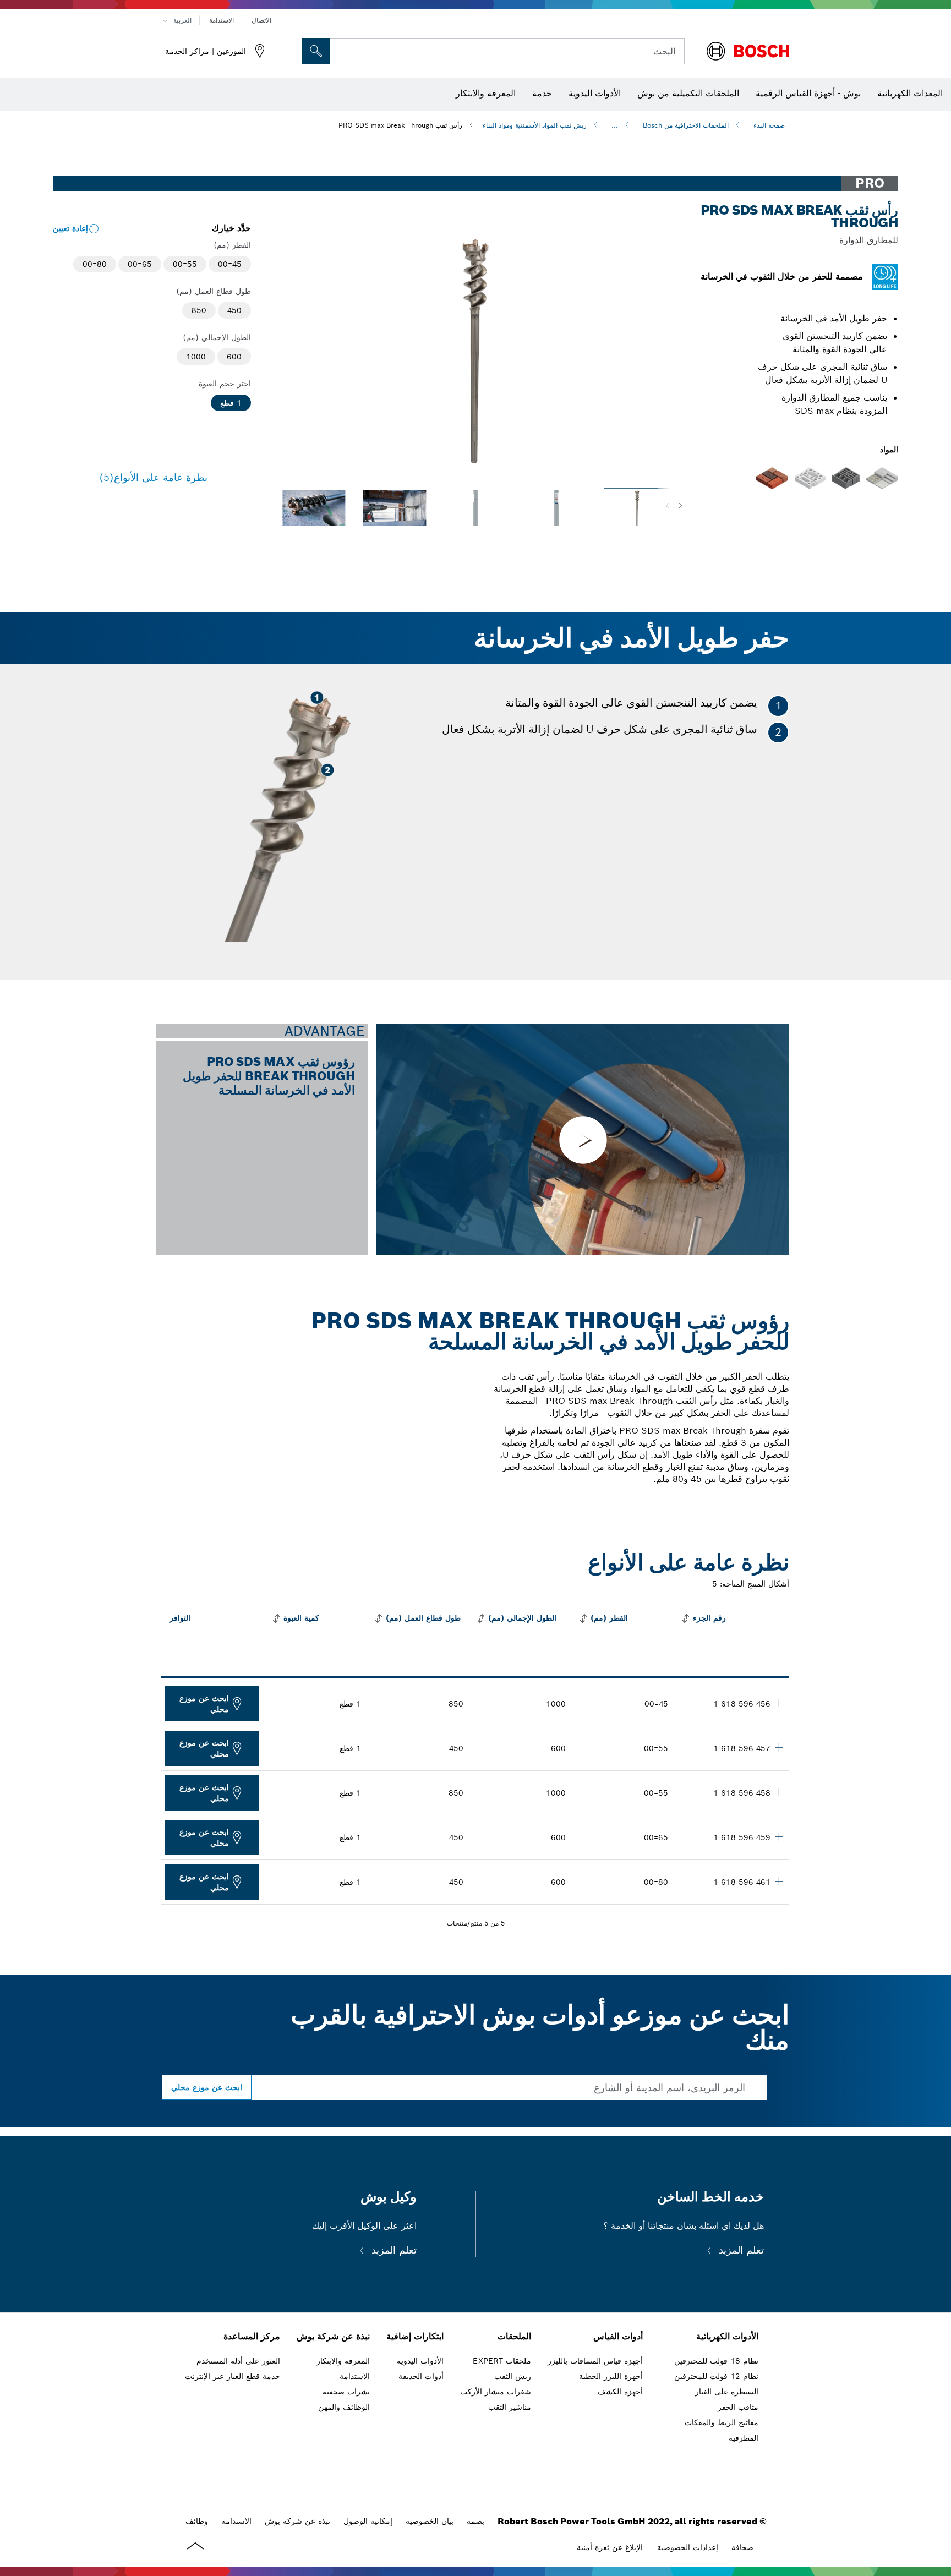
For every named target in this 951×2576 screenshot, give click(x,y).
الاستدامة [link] (355, 2376)
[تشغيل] (583, 1139)
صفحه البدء (769, 125)
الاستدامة (222, 20)
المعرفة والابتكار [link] (343, 2361)
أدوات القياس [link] (618, 2336)
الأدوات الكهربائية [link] (727, 2336)
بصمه (475, 2521)
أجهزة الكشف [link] (620, 2392)
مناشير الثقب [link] (510, 2407)
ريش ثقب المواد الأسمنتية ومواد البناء (535, 125)
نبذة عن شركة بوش (297, 2521)
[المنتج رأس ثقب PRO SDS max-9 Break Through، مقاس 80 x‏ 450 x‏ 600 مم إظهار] (779, 1881)
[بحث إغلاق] (342, 51)
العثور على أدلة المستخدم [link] (238, 2361)
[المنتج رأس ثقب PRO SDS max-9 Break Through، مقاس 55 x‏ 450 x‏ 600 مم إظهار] (779, 1747)
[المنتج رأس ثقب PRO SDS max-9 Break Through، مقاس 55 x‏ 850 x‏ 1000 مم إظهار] (779, 1792)
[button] (680, 506)
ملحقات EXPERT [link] (502, 2361)
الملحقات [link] (514, 2336)
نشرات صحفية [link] (346, 2392)
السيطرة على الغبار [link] (727, 2392)
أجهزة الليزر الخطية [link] (611, 2376)
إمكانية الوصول (368, 2521)
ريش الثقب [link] (513, 2376)
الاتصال (261, 20)
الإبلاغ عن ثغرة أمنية (610, 2547)
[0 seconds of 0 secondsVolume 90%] (475, 351)
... (615, 125)
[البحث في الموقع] (316, 51)
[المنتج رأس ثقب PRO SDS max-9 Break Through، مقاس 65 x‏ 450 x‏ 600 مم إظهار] (779, 1836)
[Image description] (637, 508)
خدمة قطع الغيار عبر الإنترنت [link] (233, 2376)
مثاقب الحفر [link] (738, 2407)
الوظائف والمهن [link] (344, 2407)
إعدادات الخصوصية (688, 2547)
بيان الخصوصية (430, 2521)
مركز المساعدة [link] (252, 2336)
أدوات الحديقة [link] (421, 2376)
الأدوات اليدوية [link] (420, 2361)
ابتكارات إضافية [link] (415, 2336)
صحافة (742, 2547)
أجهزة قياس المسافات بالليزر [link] (595, 2361)
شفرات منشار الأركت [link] (496, 2392)
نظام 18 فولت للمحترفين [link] (716, 2361)
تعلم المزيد (740, 2250)
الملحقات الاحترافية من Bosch (686, 125)
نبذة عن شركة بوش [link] (333, 2336)
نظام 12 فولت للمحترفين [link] (716, 2376)
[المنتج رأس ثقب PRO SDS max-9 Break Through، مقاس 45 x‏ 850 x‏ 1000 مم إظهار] (779, 1703)
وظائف (197, 2521)
